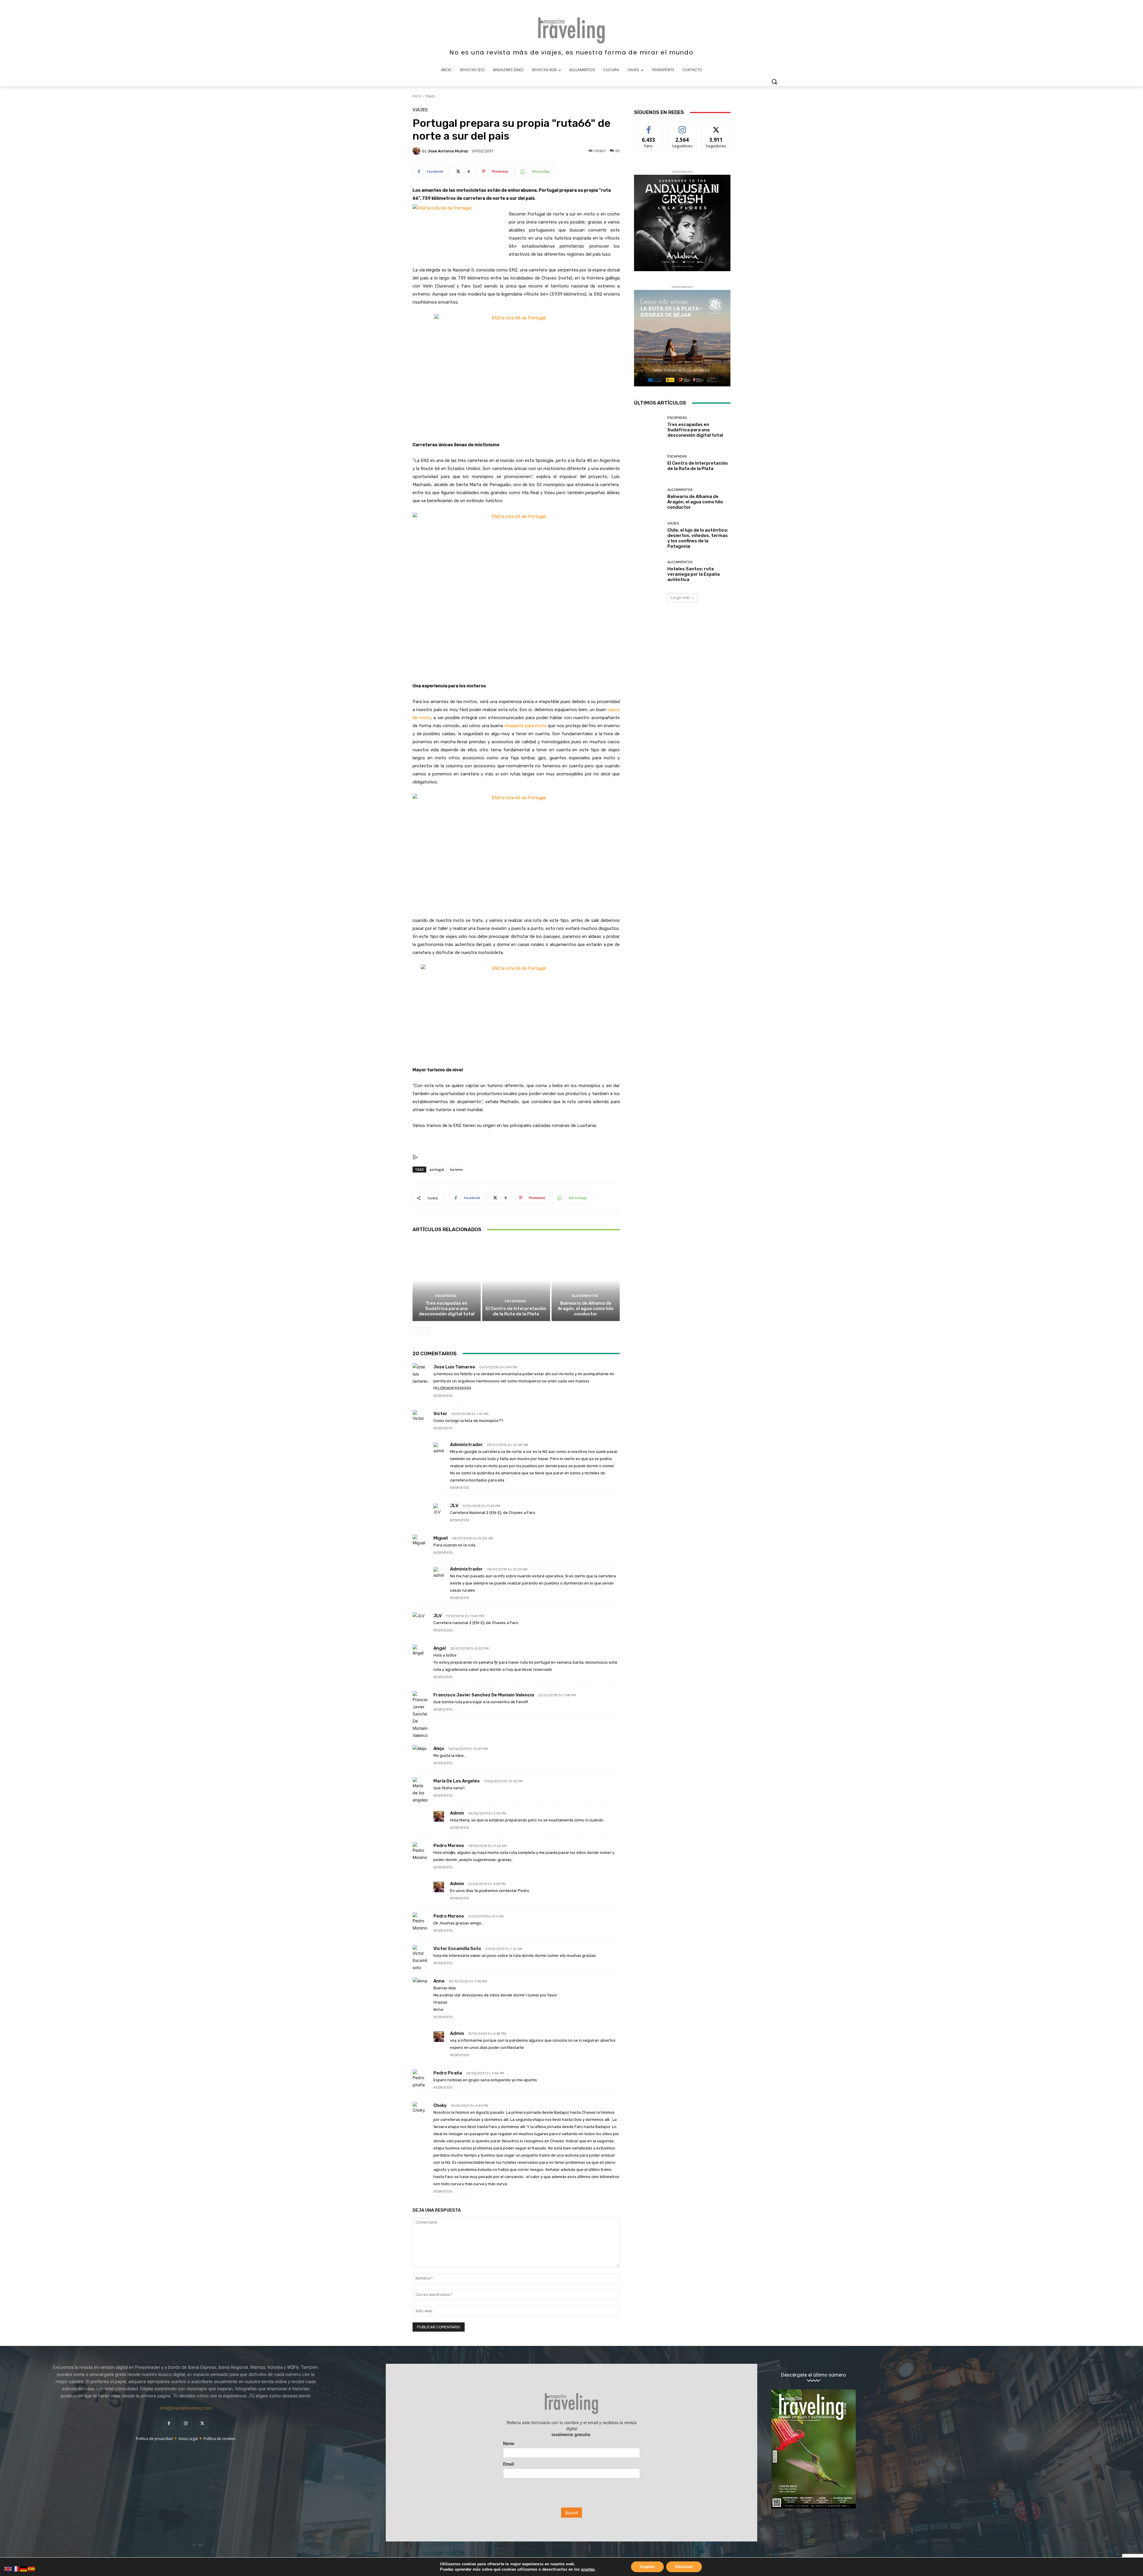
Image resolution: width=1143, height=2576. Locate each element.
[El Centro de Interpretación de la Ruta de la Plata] (516, 1280)
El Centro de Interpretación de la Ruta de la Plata (516, 1311)
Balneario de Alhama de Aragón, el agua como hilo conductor (586, 1309)
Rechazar (684, 2567)
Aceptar (647, 2567)
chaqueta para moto (525, 726)
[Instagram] (186, 2424)
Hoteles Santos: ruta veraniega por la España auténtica (694, 574)
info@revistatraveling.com (186, 2408)
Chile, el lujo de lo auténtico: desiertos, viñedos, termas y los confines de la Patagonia (698, 538)
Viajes (430, 96)
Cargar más (680, 598)
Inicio (417, 96)
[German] (24, 2568)
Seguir (682, 127)
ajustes (588, 2569)
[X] (202, 2424)
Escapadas (446, 1296)
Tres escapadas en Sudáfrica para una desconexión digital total (447, 1309)
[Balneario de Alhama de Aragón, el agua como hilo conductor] (586, 1280)
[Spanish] (32, 2568)
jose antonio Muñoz (448, 151)
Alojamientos (585, 1296)
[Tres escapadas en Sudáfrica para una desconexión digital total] (447, 1280)
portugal (437, 1169)
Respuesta (443, 1396)
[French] (16, 2568)
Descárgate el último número (813, 2375)
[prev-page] (416, 1331)
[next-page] (426, 1331)
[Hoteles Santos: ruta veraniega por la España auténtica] (648, 571)
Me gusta (649, 127)
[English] (8, 2568)
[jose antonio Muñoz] (417, 151)
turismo (456, 1169)
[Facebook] (169, 2424)
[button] (774, 82)
